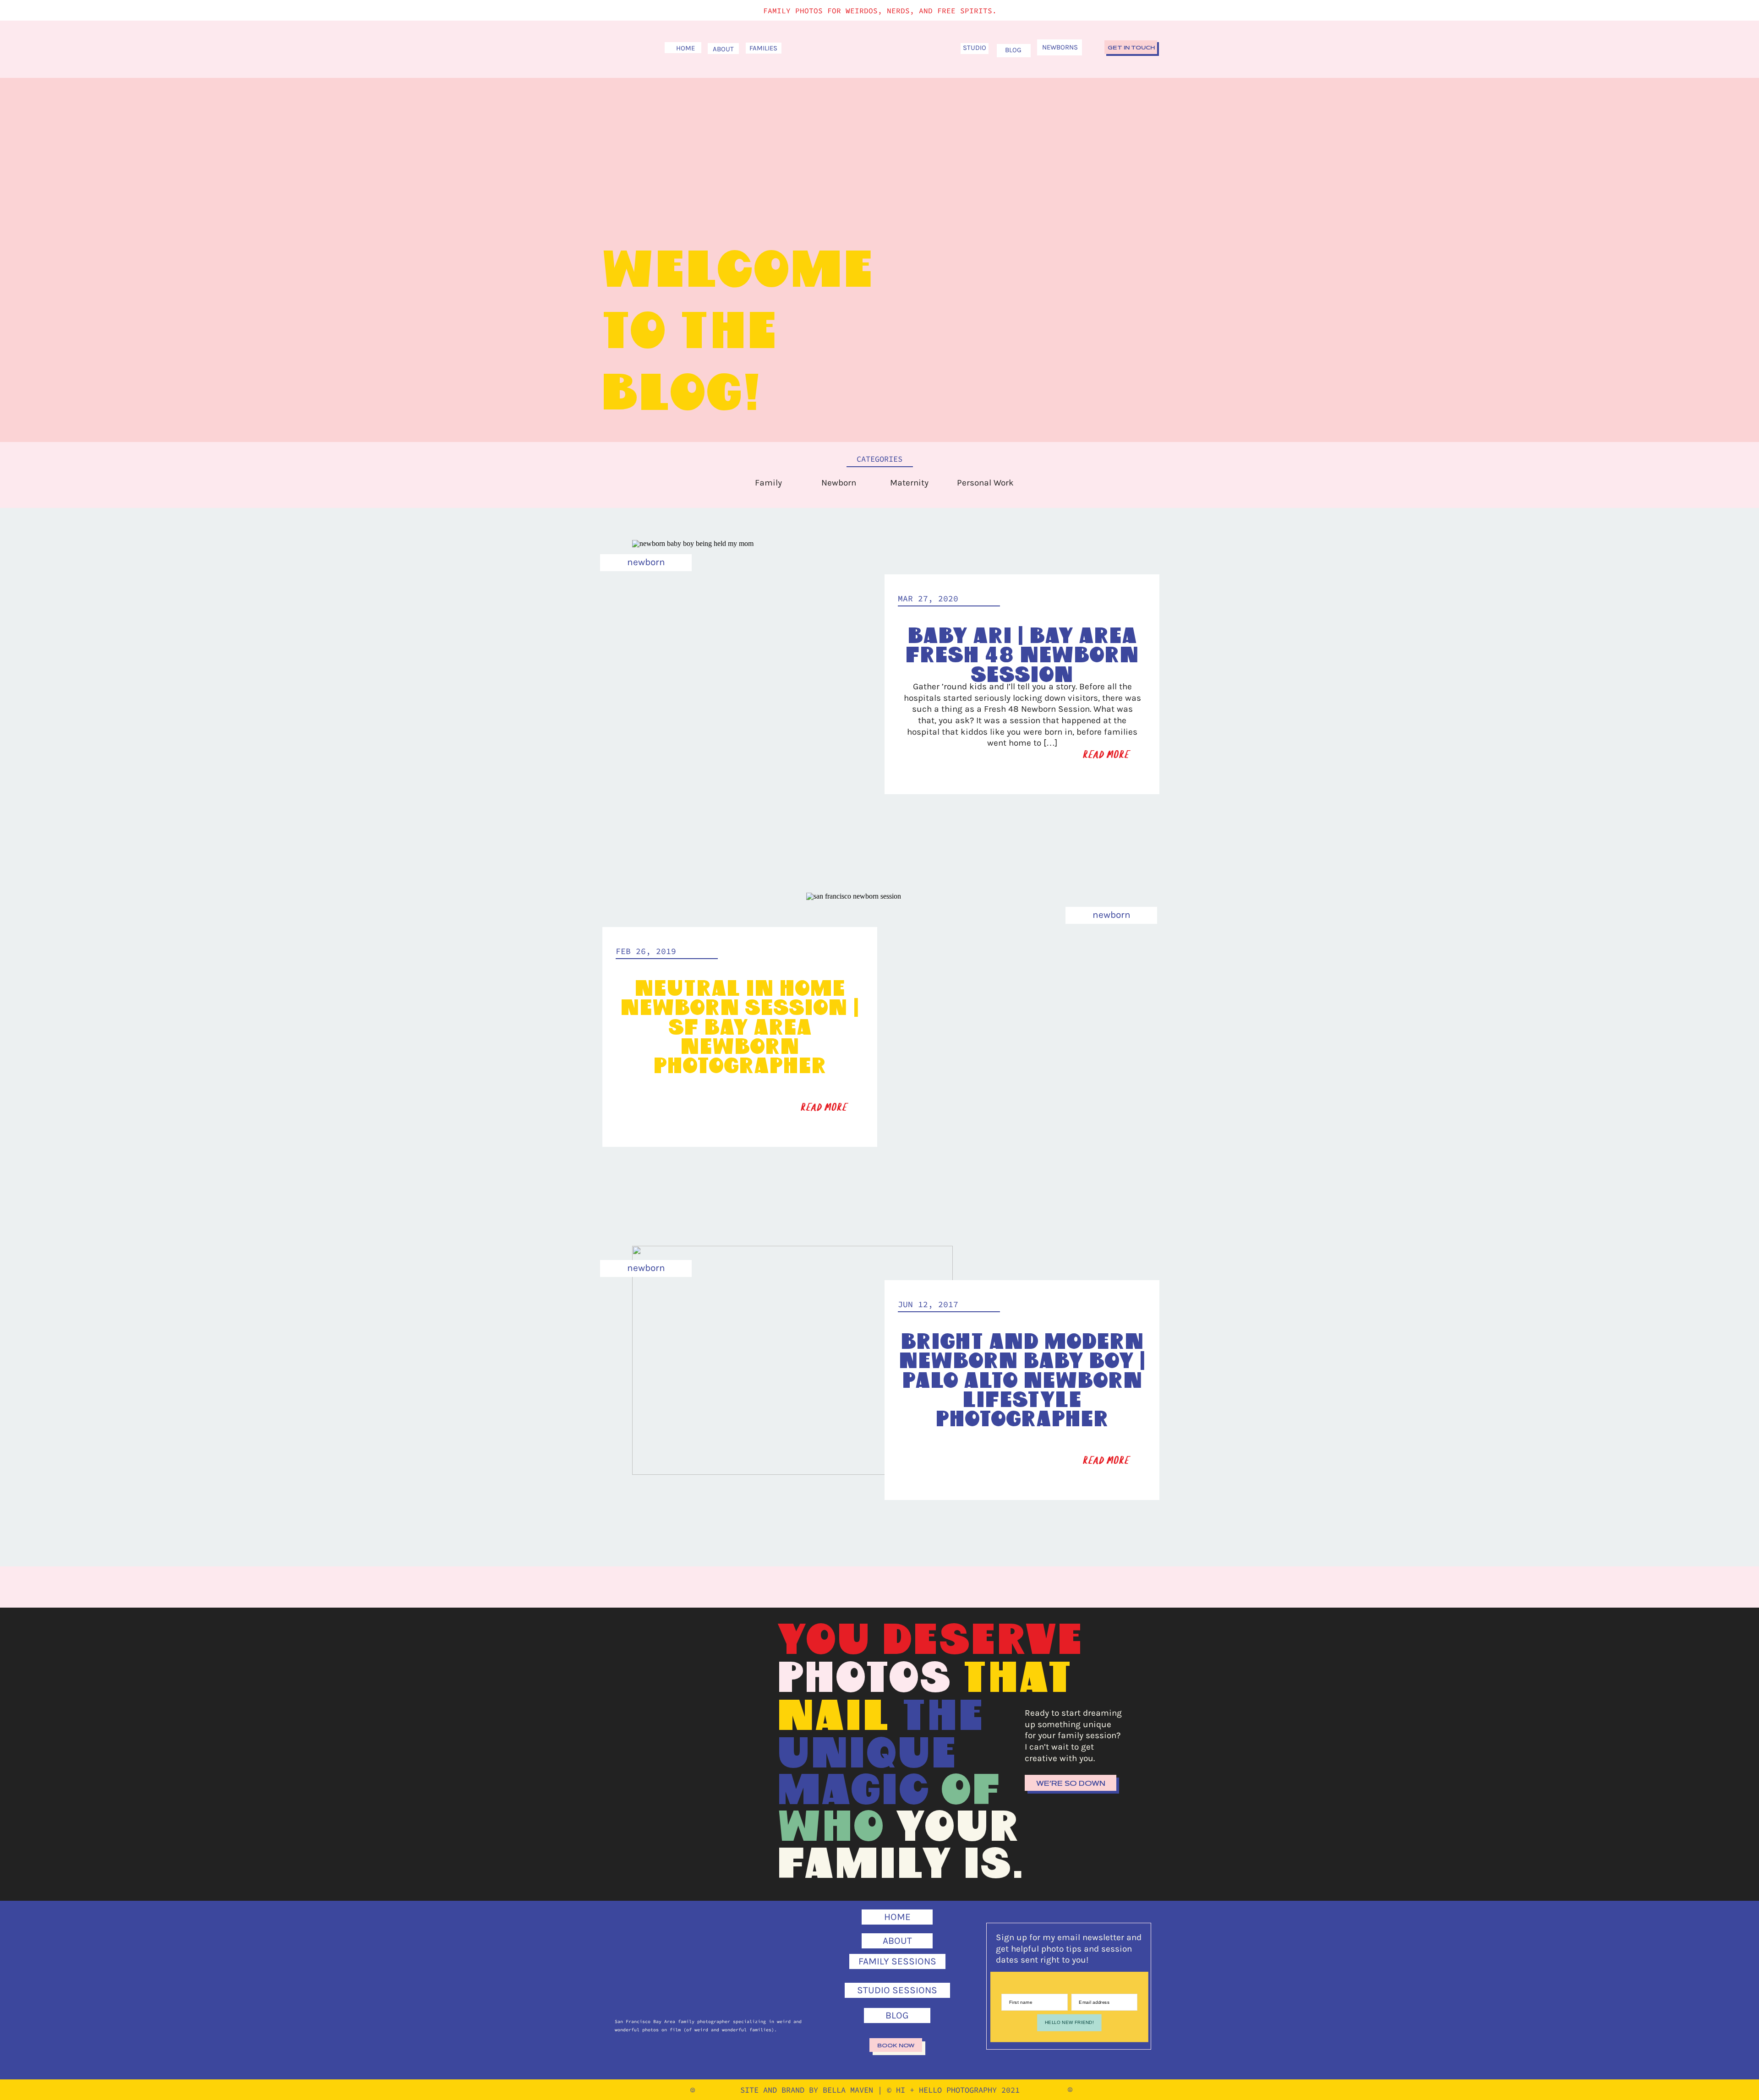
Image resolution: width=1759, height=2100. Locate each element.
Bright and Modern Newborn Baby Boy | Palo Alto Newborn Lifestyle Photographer (1022, 1381)
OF (971, 1791)
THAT (1017, 1679)
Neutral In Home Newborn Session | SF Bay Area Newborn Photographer (740, 1028)
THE (942, 1717)
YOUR (957, 1828)
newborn (646, 562)
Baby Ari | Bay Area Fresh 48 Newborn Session (1022, 656)
